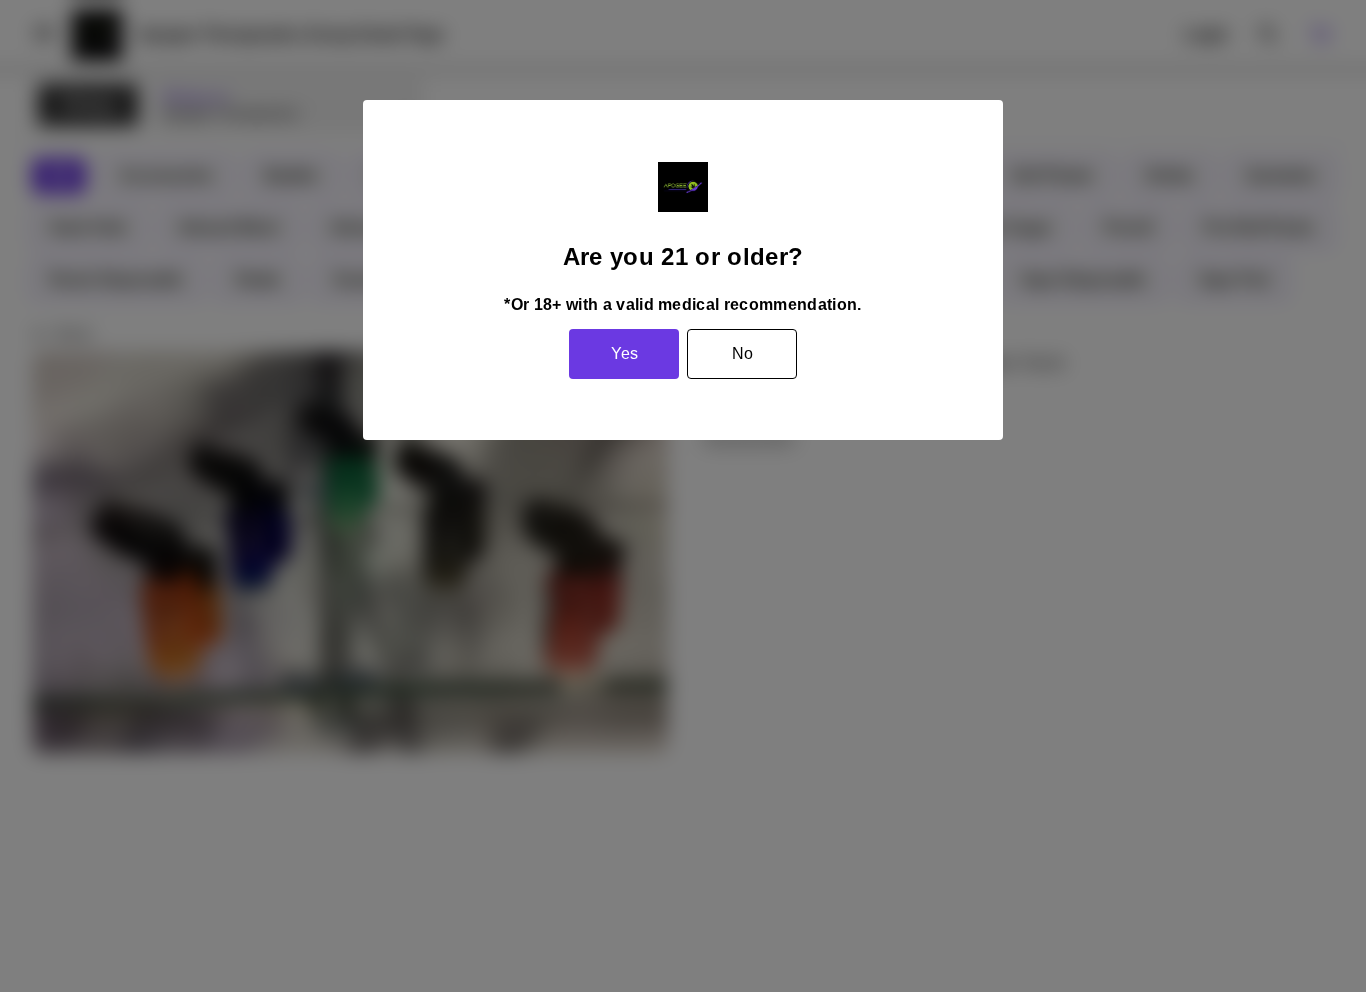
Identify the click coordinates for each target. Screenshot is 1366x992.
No (742, 353)
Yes (624, 353)
